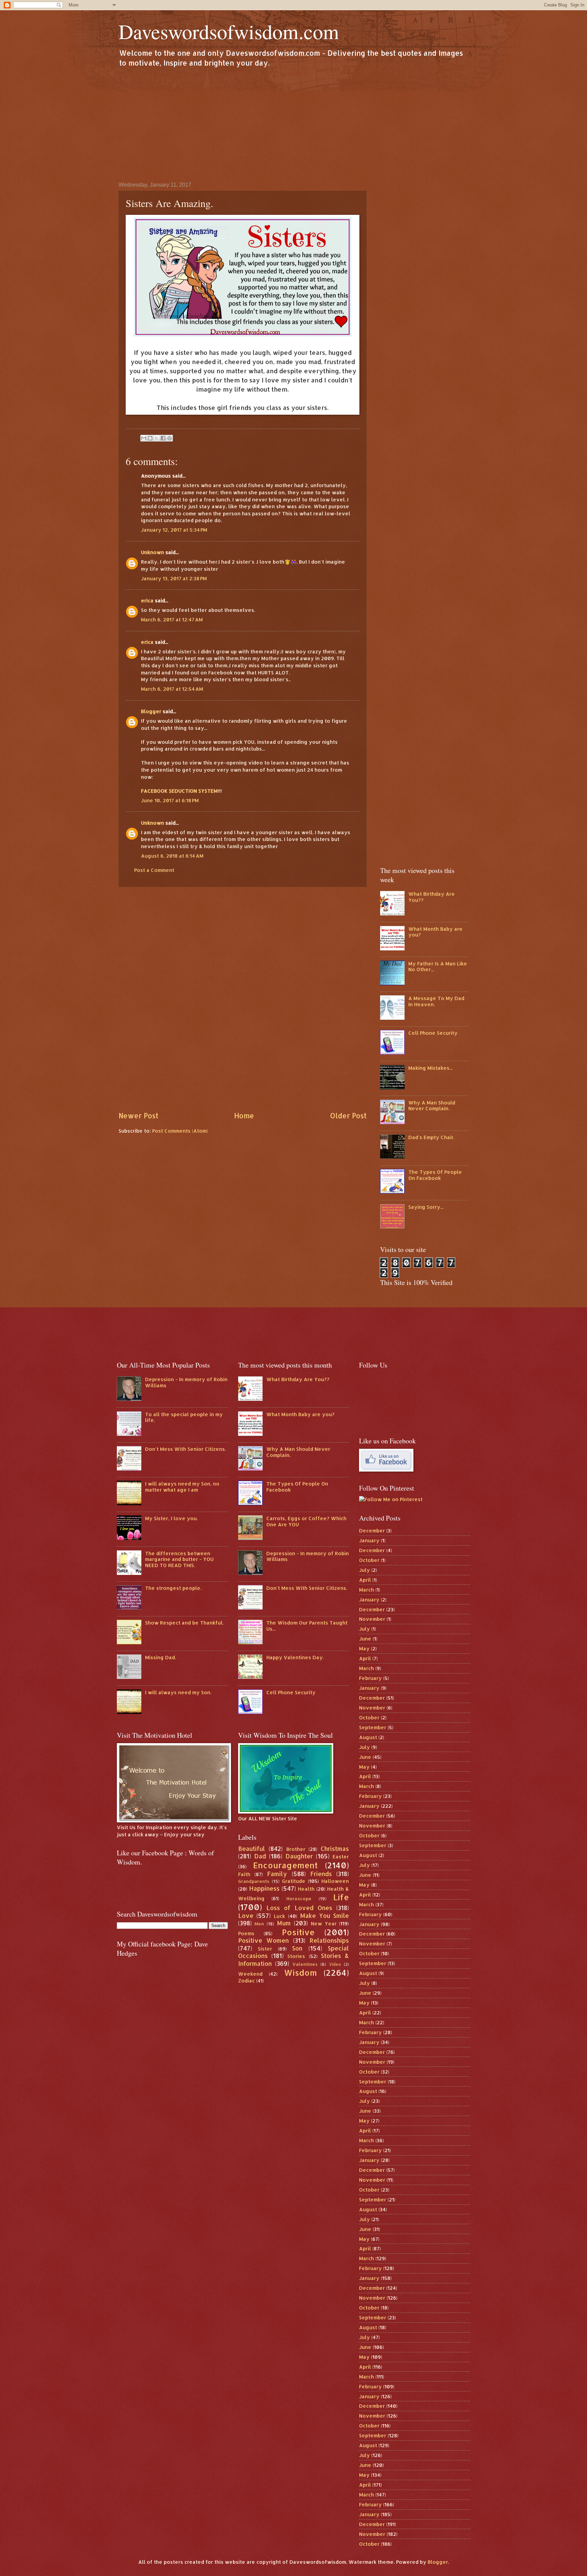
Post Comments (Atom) (180, 1131)
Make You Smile (325, 1916)
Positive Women (264, 1940)
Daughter (299, 1856)
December (372, 1531)
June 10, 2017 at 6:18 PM (170, 800)
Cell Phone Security (433, 1033)
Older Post (348, 1116)
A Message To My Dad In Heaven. (436, 1001)
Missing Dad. (161, 1657)
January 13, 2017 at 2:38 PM (174, 578)
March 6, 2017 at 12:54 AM (172, 689)
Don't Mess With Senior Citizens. (185, 1449)
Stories (296, 1956)
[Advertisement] (293, 124)
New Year (324, 1924)
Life (341, 1897)
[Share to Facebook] (163, 438)
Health (306, 1889)
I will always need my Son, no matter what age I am (182, 1487)
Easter (341, 1857)
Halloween (335, 1881)
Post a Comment (154, 870)
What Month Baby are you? (435, 932)
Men (259, 1924)
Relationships (329, 1940)
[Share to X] (157, 438)
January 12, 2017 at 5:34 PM (174, 530)
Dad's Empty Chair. (431, 1137)
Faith (244, 1874)
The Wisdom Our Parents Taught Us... (307, 1626)
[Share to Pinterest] (170, 438)
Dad (260, 1856)
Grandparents (254, 1881)
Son (297, 1948)
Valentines (305, 1964)
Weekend (250, 1974)
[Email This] (144, 438)
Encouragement (285, 1865)
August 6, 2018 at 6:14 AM (172, 856)
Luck (279, 1916)
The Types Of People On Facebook (435, 1175)
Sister (265, 1949)
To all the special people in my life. (184, 1417)
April (365, 1580)
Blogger (151, 711)
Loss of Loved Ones (299, 1908)
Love (246, 1916)
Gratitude (294, 1881)
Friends (321, 1874)
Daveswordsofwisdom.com (229, 31)
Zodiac (246, 1981)
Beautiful (252, 1849)
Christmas (335, 1849)
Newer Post (138, 1116)
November (372, 1619)
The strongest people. (173, 1588)
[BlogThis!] (150, 438)
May (364, 1648)
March (367, 1590)
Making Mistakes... (430, 1068)
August (368, 1737)
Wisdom (300, 1973)
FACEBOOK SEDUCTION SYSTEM (179, 791)
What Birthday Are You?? (432, 897)
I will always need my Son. (178, 1692)
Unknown (153, 552)
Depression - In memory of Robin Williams (186, 1382)
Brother (296, 1849)
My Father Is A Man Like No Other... (438, 967)
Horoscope (299, 1898)
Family (277, 1874)
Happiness (264, 1888)
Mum (284, 1923)
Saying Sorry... (426, 1207)
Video (335, 1964)
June (365, 1639)
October (369, 1560)
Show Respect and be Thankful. (184, 1623)
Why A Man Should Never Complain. (432, 1106)
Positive (298, 1932)
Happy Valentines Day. (295, 1657)
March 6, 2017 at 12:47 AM (172, 620)
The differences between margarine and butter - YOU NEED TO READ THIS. (179, 1559)
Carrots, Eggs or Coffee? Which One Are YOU (306, 1521)
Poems (246, 1933)
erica (147, 600)
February (370, 1678)
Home (244, 1116)
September (373, 1727)
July (364, 1570)
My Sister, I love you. (171, 1518)
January (369, 1540)
